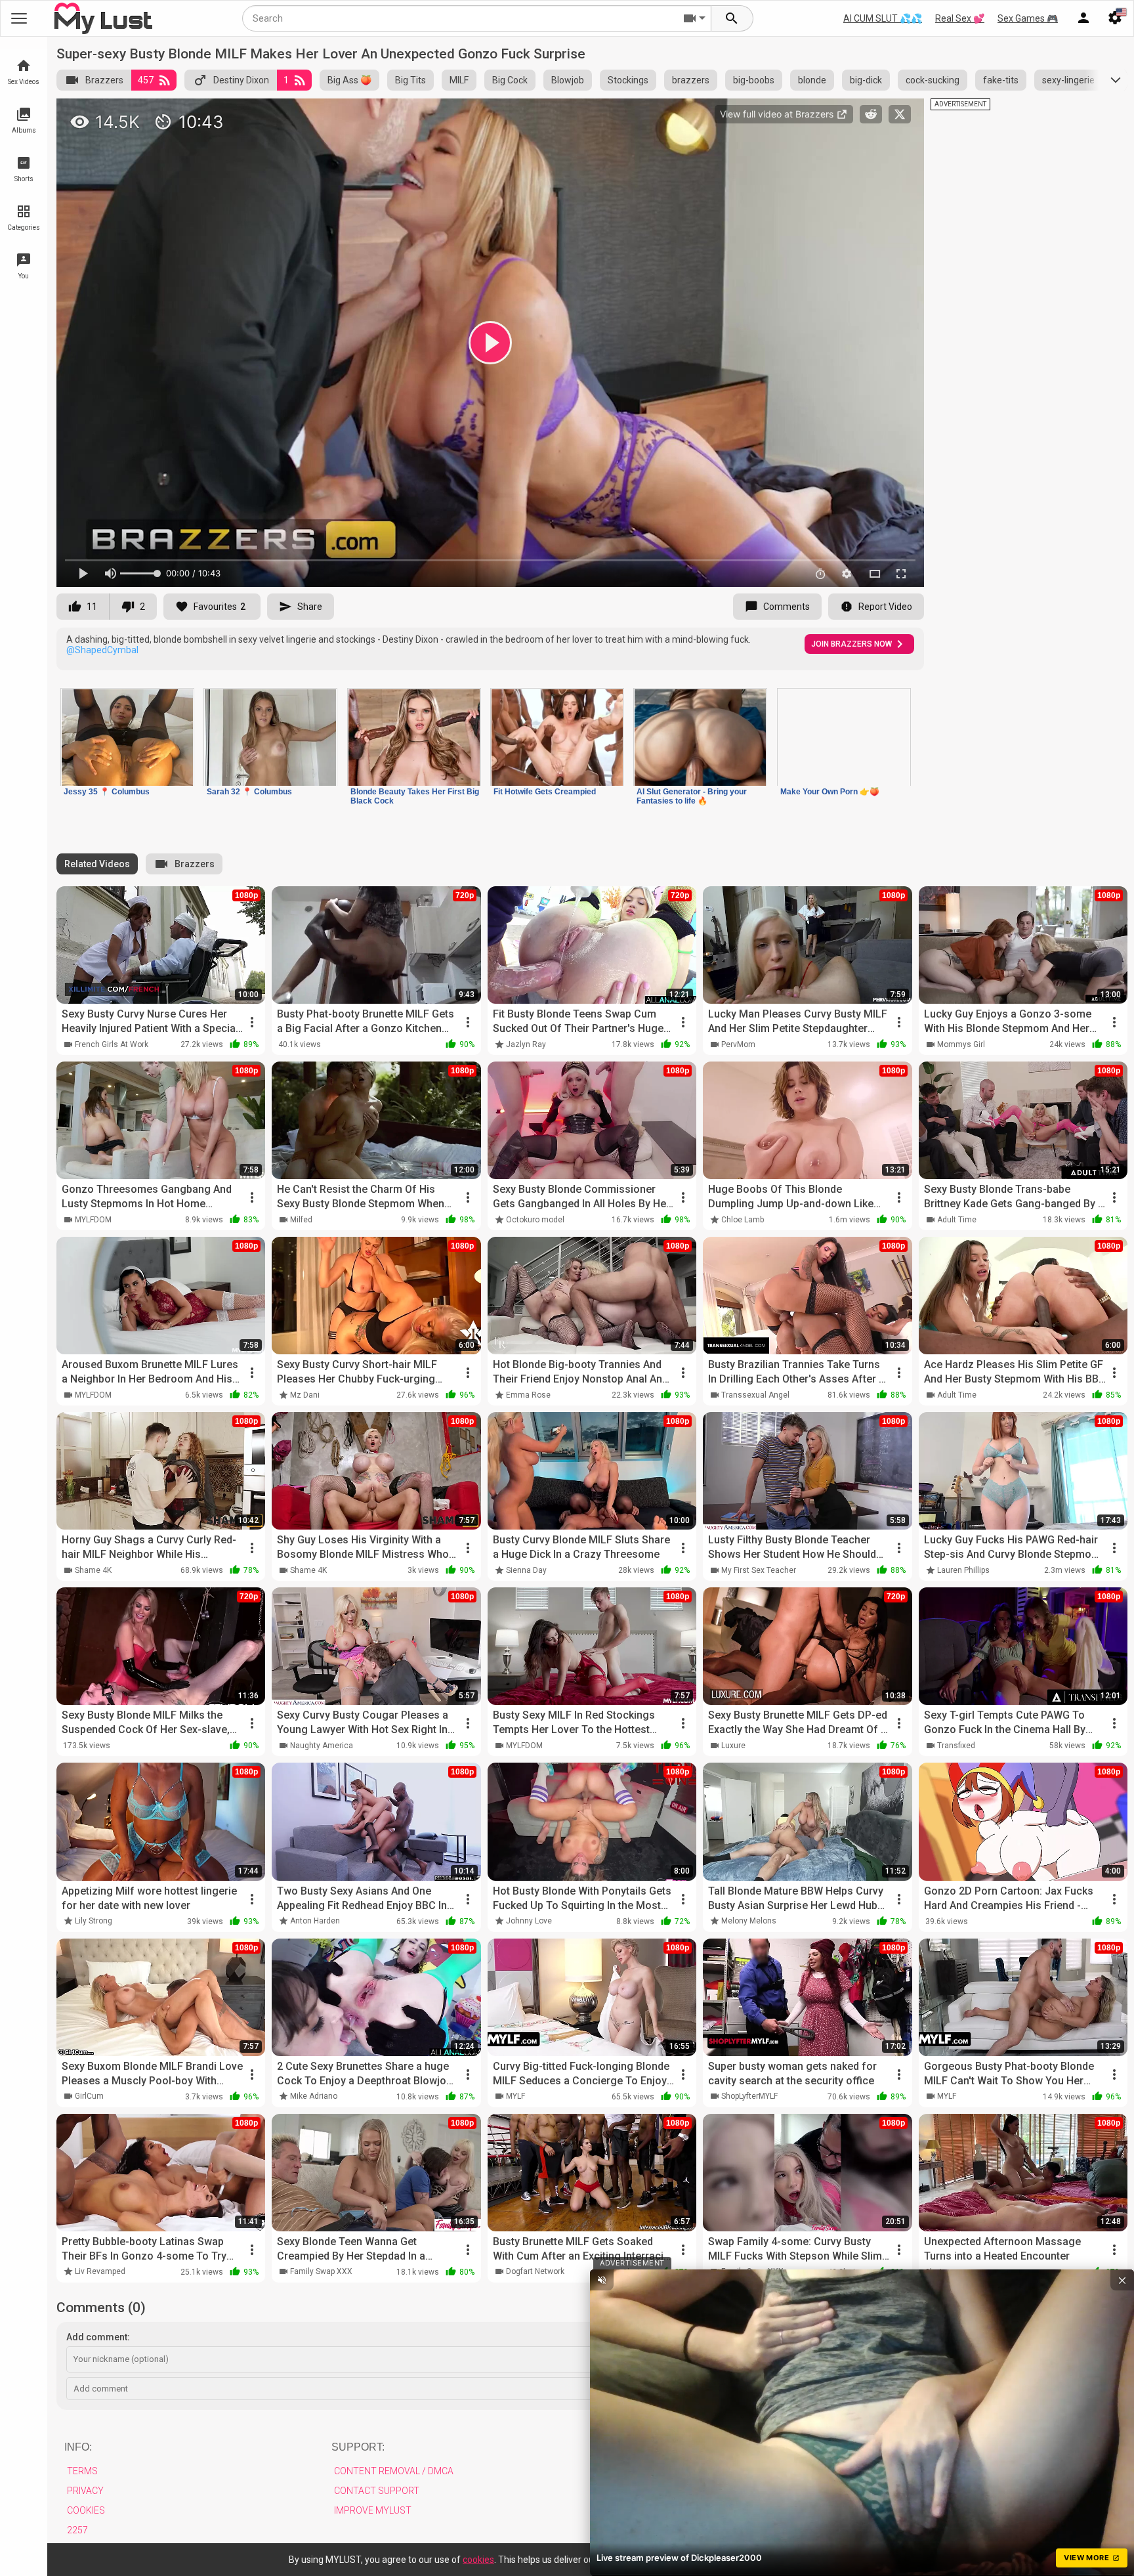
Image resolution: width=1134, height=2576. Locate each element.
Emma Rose (528, 1395)
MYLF (515, 2096)
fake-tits (1001, 80)
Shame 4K (93, 1570)
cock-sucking (933, 80)
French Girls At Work (112, 1044)
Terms (82, 2471)
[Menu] (1083, 18)
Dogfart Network (535, 2271)
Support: (358, 2447)
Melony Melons (749, 1921)
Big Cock (510, 80)
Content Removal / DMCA (394, 2471)
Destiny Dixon (241, 80)
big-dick (866, 80)
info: (78, 2447)
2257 (77, 2530)
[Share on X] (900, 114)
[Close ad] (1122, 2280)
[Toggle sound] (602, 2280)
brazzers (691, 80)
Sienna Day (526, 1570)
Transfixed (956, 1746)
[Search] (732, 18)
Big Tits (410, 80)
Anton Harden (315, 1921)
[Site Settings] (1115, 18)
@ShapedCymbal (102, 650)
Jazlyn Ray (526, 1044)
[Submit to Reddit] (871, 114)
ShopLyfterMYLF (749, 2096)
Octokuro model (535, 1220)
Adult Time (957, 1220)
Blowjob (568, 80)
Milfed (301, 1220)
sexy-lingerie (1068, 80)
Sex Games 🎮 (1028, 18)
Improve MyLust (373, 2510)
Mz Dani (305, 1395)
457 (146, 80)
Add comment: (98, 2337)
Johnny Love (529, 1921)
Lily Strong (94, 1921)
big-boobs (754, 80)
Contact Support (377, 2491)
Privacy (85, 2491)
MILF (459, 80)
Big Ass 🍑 (349, 80)
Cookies (86, 2510)
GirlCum (89, 2096)
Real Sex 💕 (960, 18)
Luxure (733, 1746)
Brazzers (104, 80)
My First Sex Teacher (759, 1570)
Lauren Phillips (963, 1570)
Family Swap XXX (321, 2271)
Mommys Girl (961, 1044)
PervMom (738, 1044)
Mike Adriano (314, 2096)
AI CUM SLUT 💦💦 (883, 18)
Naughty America (322, 1746)
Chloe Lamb (743, 1220)
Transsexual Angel (755, 1395)
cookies (478, 2560)
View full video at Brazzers (778, 114)
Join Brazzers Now (851, 644)
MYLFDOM (93, 1220)
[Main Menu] (19, 18)
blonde (812, 80)
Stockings (628, 80)
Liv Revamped (100, 2271)
